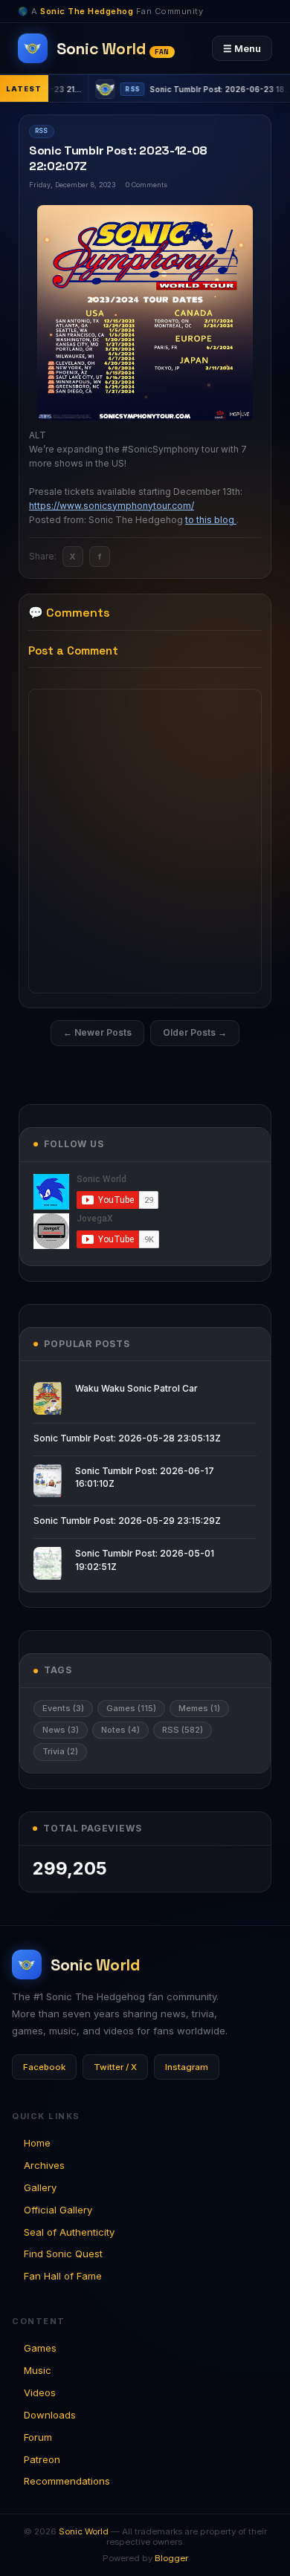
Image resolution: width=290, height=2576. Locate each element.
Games (40, 2348)
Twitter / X (115, 2067)
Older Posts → (195, 1032)
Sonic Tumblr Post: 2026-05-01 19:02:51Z (145, 1560)
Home (37, 2143)
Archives (44, 2165)
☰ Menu (242, 48)
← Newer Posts (97, 1032)
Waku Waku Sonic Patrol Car (136, 1388)
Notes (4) (120, 1730)
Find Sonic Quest (63, 2254)
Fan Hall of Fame (63, 2276)
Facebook (44, 2067)
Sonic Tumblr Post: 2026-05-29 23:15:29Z (127, 1521)
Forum (38, 2437)
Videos (40, 2392)
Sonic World (84, 2531)
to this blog (211, 520)
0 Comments (146, 185)
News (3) (61, 1730)
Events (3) (63, 1708)
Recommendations (67, 2481)
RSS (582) (183, 1730)
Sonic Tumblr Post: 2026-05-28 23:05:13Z (127, 1438)
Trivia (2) (60, 1751)
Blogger (171, 2558)
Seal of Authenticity (69, 2232)
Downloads (50, 2415)
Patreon (42, 2459)
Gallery (40, 2187)
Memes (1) (199, 1708)
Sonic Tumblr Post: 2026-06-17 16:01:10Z (145, 1477)
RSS (42, 131)
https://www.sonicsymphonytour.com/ (112, 506)
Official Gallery (58, 2210)
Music (38, 2370)
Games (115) (131, 1708)
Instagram (187, 2067)
